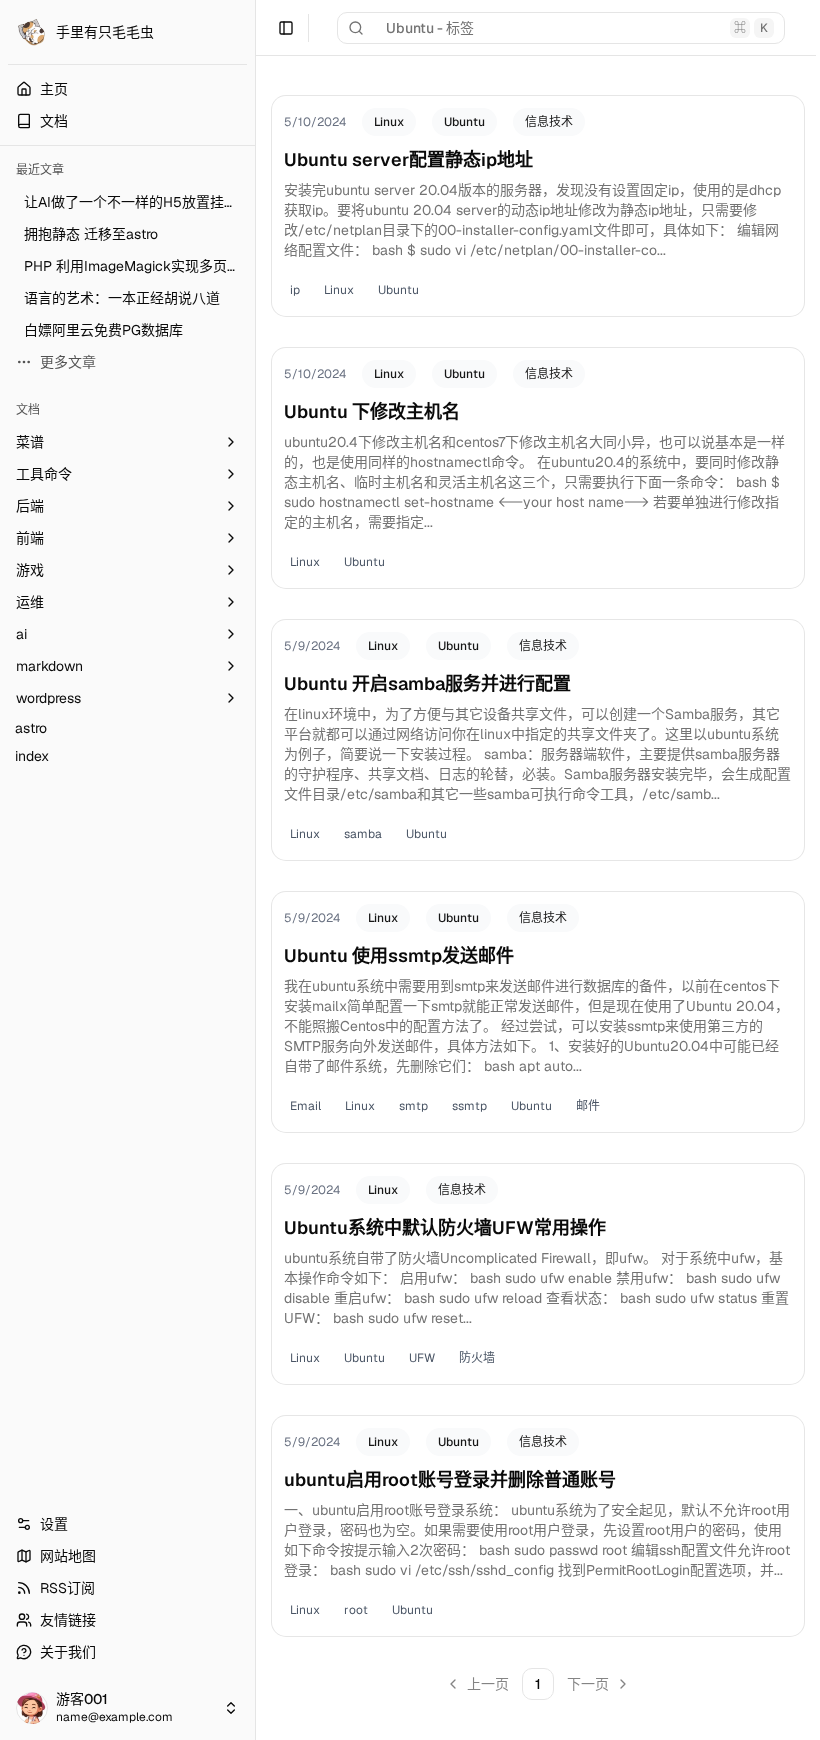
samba (363, 834)
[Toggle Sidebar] (255, 870)
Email (305, 1106)
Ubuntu (464, 122)
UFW (422, 1358)
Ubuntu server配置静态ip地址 (408, 159)
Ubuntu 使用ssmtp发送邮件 (399, 955)
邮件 (588, 1106)
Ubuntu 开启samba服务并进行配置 (427, 683)
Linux (389, 122)
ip (295, 290)
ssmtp (469, 1106)
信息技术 (549, 122)
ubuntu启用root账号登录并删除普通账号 (450, 1479)
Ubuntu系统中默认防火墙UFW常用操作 (445, 1227)
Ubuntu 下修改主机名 (372, 411)
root (356, 1610)
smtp (413, 1106)
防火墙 (477, 1358)
